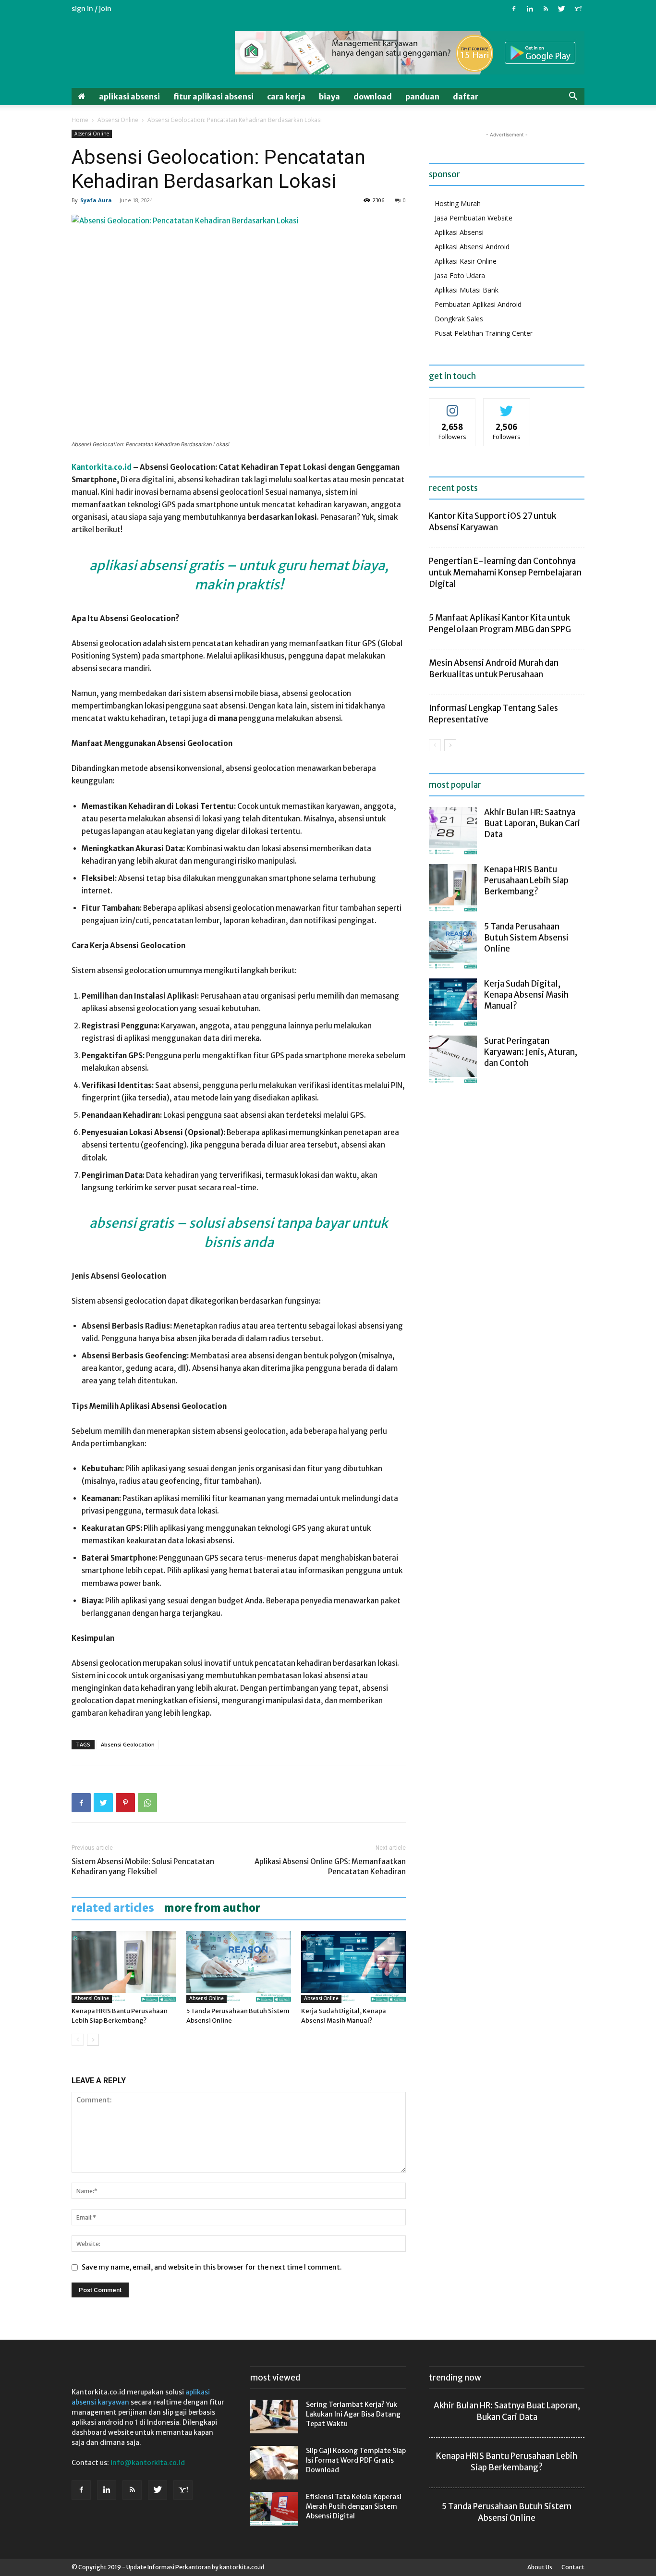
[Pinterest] (125, 1803)
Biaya (329, 97)
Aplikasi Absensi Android (472, 247)
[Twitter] (561, 9)
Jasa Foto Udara (460, 275)
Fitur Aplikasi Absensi (213, 97)
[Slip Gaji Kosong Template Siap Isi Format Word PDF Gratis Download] (274, 2463)
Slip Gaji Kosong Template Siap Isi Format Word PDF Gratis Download (356, 2460)
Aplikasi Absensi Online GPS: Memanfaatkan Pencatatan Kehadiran (330, 1867)
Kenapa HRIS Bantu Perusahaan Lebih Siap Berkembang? (526, 880)
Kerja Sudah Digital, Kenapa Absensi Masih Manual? (526, 995)
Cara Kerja (286, 97)
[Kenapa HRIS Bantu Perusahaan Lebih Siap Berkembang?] (124, 1967)
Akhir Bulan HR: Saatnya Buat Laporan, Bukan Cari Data (532, 823)
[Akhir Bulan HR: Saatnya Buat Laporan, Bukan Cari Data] (453, 831)
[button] (573, 97)
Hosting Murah (458, 203)
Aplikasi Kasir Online (466, 261)
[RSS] (546, 9)
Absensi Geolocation (128, 1744)
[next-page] (93, 2040)
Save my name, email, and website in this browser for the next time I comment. (212, 2267)
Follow (453, 406)
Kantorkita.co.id (102, 467)
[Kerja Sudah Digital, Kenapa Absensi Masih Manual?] (353, 1967)
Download (373, 97)
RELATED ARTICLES (113, 1908)
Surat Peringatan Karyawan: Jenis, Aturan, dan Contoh (531, 1052)
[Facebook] (514, 9)
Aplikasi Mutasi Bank (467, 290)
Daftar (466, 97)
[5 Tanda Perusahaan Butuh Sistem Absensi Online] (239, 1967)
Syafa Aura (96, 200)
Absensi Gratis (133, 1223)
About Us (540, 2567)
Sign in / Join (91, 9)
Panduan (422, 97)
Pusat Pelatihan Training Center (484, 333)
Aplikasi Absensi (129, 97)
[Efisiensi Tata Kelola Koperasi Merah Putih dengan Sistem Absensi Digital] (274, 2509)
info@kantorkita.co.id (148, 2463)
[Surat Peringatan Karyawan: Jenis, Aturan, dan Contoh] (453, 1060)
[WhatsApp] (147, 1803)
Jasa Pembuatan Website (474, 218)
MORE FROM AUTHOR (212, 1908)
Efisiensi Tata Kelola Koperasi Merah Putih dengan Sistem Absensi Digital (354, 2506)
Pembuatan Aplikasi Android (478, 304)
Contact (573, 2567)
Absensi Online (118, 120)
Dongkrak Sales (459, 319)
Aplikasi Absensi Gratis (157, 565)
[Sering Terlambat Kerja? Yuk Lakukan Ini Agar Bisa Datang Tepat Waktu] (274, 2417)
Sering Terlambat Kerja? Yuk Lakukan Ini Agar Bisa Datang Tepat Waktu (353, 2414)
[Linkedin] (530, 9)
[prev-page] (78, 2040)
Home (80, 120)
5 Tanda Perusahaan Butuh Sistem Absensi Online (526, 938)
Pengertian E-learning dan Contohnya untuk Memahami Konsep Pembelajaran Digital (505, 573)
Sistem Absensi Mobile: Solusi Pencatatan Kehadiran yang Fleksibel (143, 1867)
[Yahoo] (577, 9)
